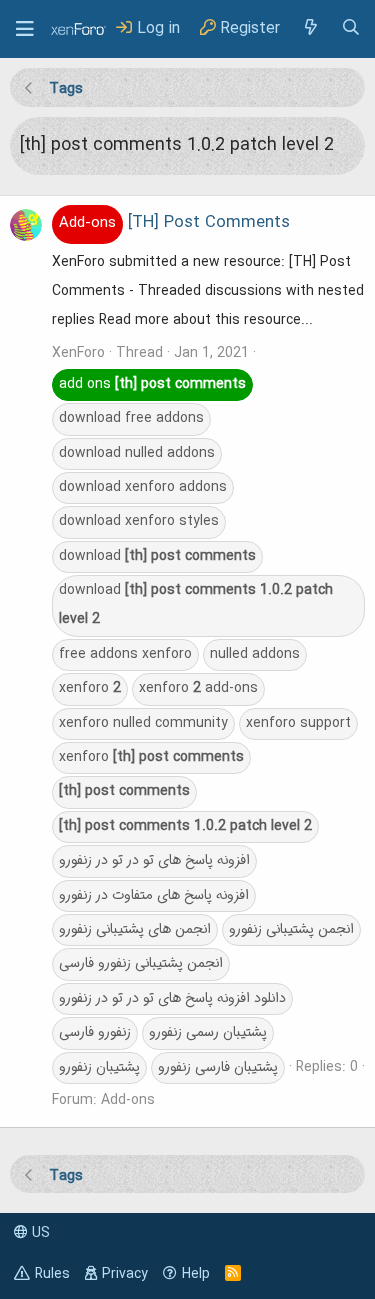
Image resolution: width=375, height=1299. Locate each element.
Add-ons (128, 1100)
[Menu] (25, 29)
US (39, 1233)
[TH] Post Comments (174, 223)
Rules (52, 1274)
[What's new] (310, 28)
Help (196, 1274)
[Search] (351, 28)
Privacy (125, 1274)
